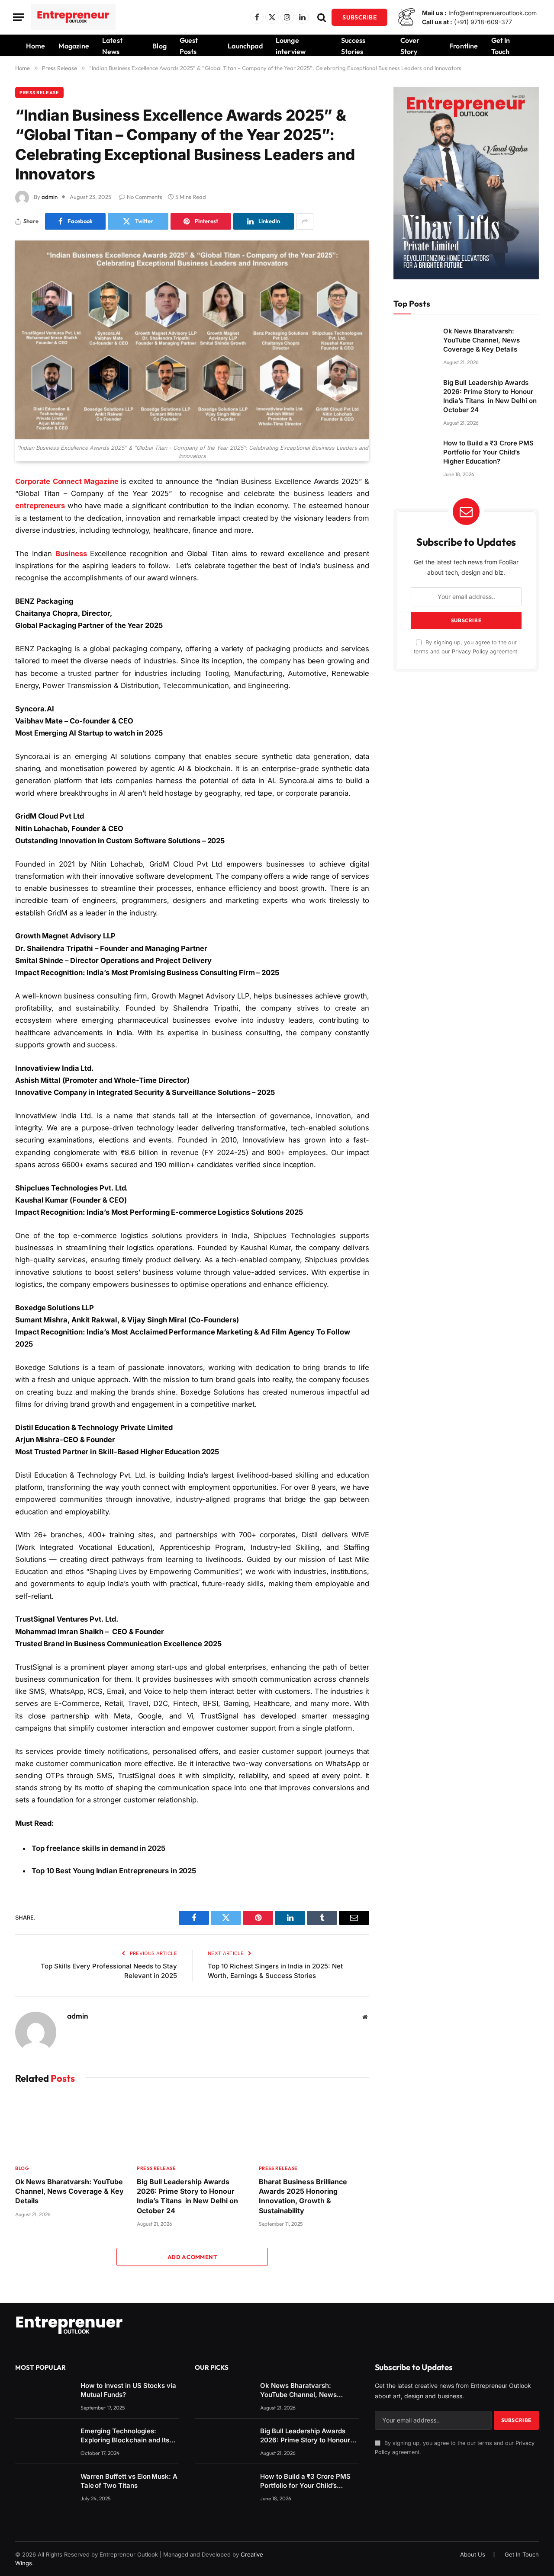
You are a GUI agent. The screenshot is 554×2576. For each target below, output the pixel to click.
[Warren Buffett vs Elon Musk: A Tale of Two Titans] (44, 2485)
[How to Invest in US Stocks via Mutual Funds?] (44, 2394)
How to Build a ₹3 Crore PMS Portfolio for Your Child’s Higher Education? (488, 452)
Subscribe (359, 17)
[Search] (322, 17)
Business (71, 554)
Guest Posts (189, 46)
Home (36, 46)
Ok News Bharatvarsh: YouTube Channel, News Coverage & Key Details (69, 2191)
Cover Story (410, 46)
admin (50, 197)
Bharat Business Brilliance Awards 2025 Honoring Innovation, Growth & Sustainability (303, 2196)
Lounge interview (291, 46)
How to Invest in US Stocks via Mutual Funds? (128, 2390)
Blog (159, 46)
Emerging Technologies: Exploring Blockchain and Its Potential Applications (125, 2436)
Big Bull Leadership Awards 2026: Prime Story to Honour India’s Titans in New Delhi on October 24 (187, 2196)
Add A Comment (192, 2257)
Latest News (112, 46)
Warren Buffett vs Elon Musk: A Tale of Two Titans (129, 2481)
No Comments (145, 197)
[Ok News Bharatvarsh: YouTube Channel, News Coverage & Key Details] (70, 2126)
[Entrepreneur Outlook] (73, 17)
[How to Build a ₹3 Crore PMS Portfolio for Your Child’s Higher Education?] (414, 450)
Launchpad (245, 46)
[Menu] (19, 17)
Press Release (39, 93)
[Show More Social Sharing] (305, 221)
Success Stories (353, 46)
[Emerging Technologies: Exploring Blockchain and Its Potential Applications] (44, 2440)
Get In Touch (501, 46)
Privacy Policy (470, 651)
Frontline (464, 46)
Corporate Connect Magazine (68, 481)
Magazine (74, 46)
